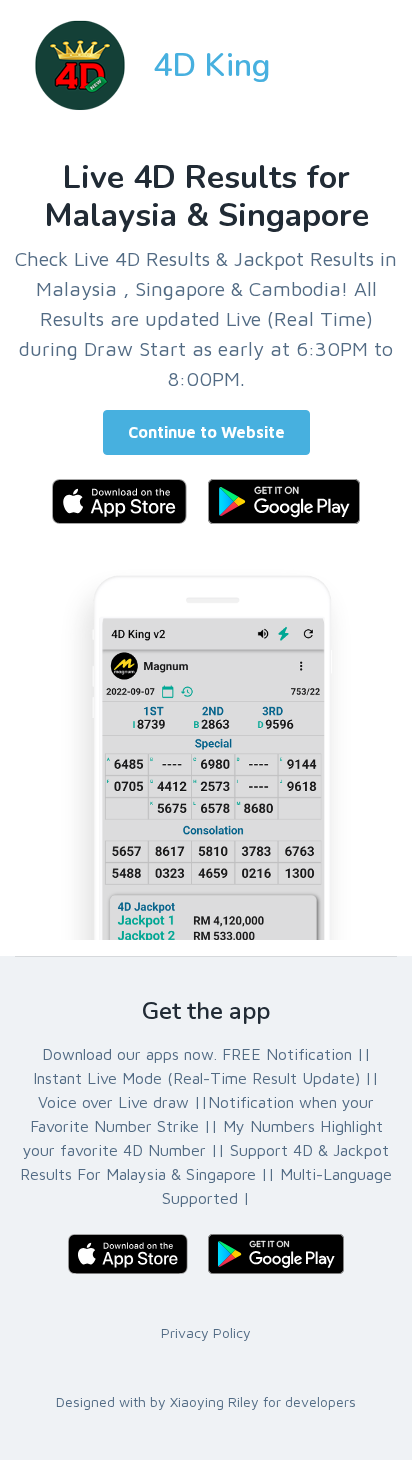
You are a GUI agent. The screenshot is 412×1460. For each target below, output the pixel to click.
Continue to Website (206, 432)
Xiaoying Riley (214, 1401)
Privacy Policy (206, 1332)
